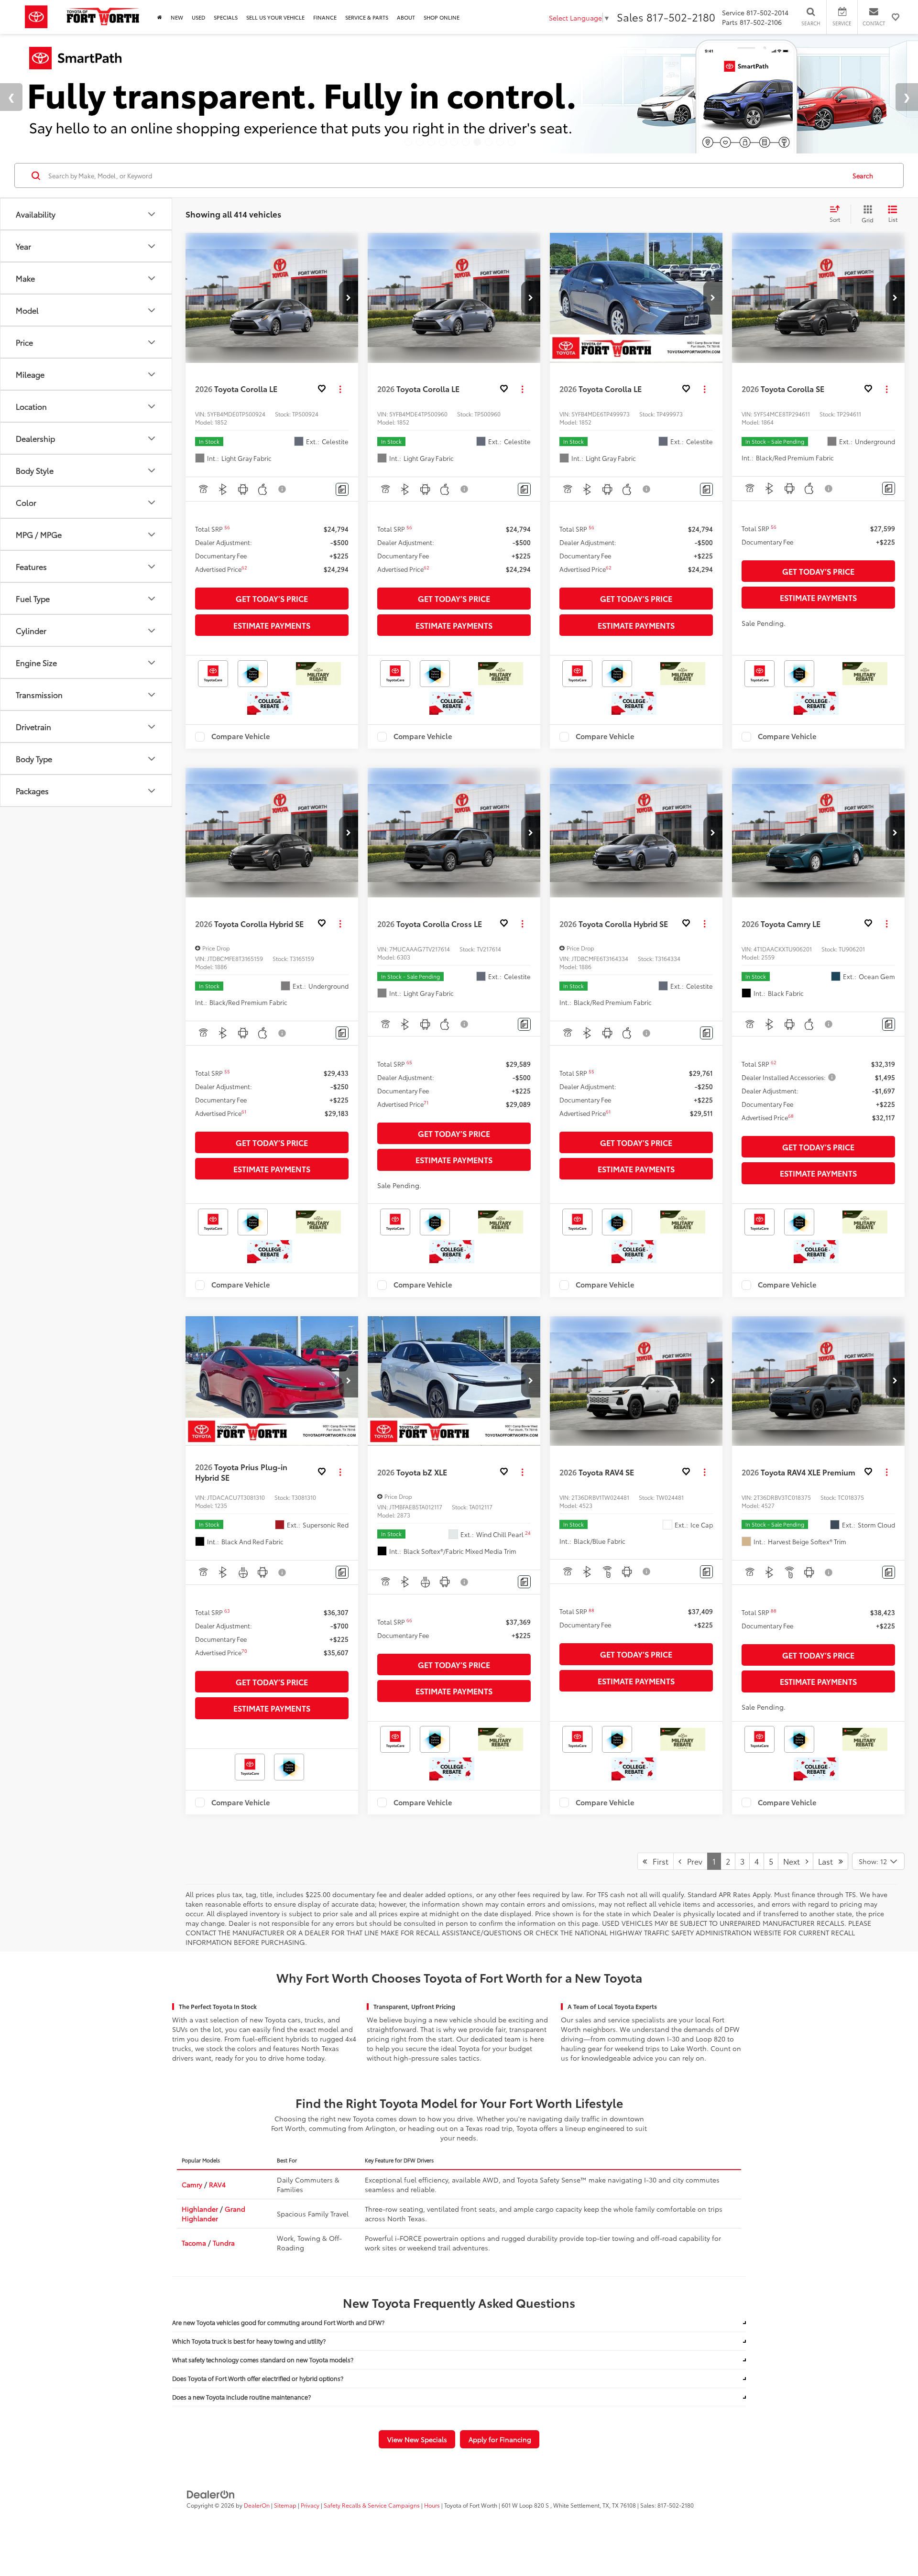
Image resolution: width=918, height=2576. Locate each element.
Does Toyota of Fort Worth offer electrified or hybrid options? (258, 2378)
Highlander (200, 2209)
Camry (192, 2184)
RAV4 (217, 2184)
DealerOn (257, 2505)
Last (828, 1861)
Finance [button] (325, 17)
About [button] (406, 17)
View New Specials (417, 2439)
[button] (349, 298)
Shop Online (442, 17)
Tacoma (194, 2243)
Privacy (310, 2505)
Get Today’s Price (272, 598)
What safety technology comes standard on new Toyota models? (263, 2360)
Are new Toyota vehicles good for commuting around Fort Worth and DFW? (278, 2322)
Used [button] (198, 17)
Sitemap (285, 2505)
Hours (432, 2505)
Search (863, 175)
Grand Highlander (213, 2214)
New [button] (177, 17)
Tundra (224, 2243)
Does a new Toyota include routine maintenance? (241, 2397)
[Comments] (342, 489)
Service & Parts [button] (367, 17)
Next (794, 1861)
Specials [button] (226, 17)
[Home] (160, 17)
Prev (692, 1861)
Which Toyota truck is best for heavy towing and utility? (249, 2341)
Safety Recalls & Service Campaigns (372, 2505)
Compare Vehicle (241, 737)
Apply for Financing (500, 2439)
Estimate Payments (272, 625)
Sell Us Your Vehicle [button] (275, 17)
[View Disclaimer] (283, 489)
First (658, 1861)
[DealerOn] (211, 2493)
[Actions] (340, 389)
